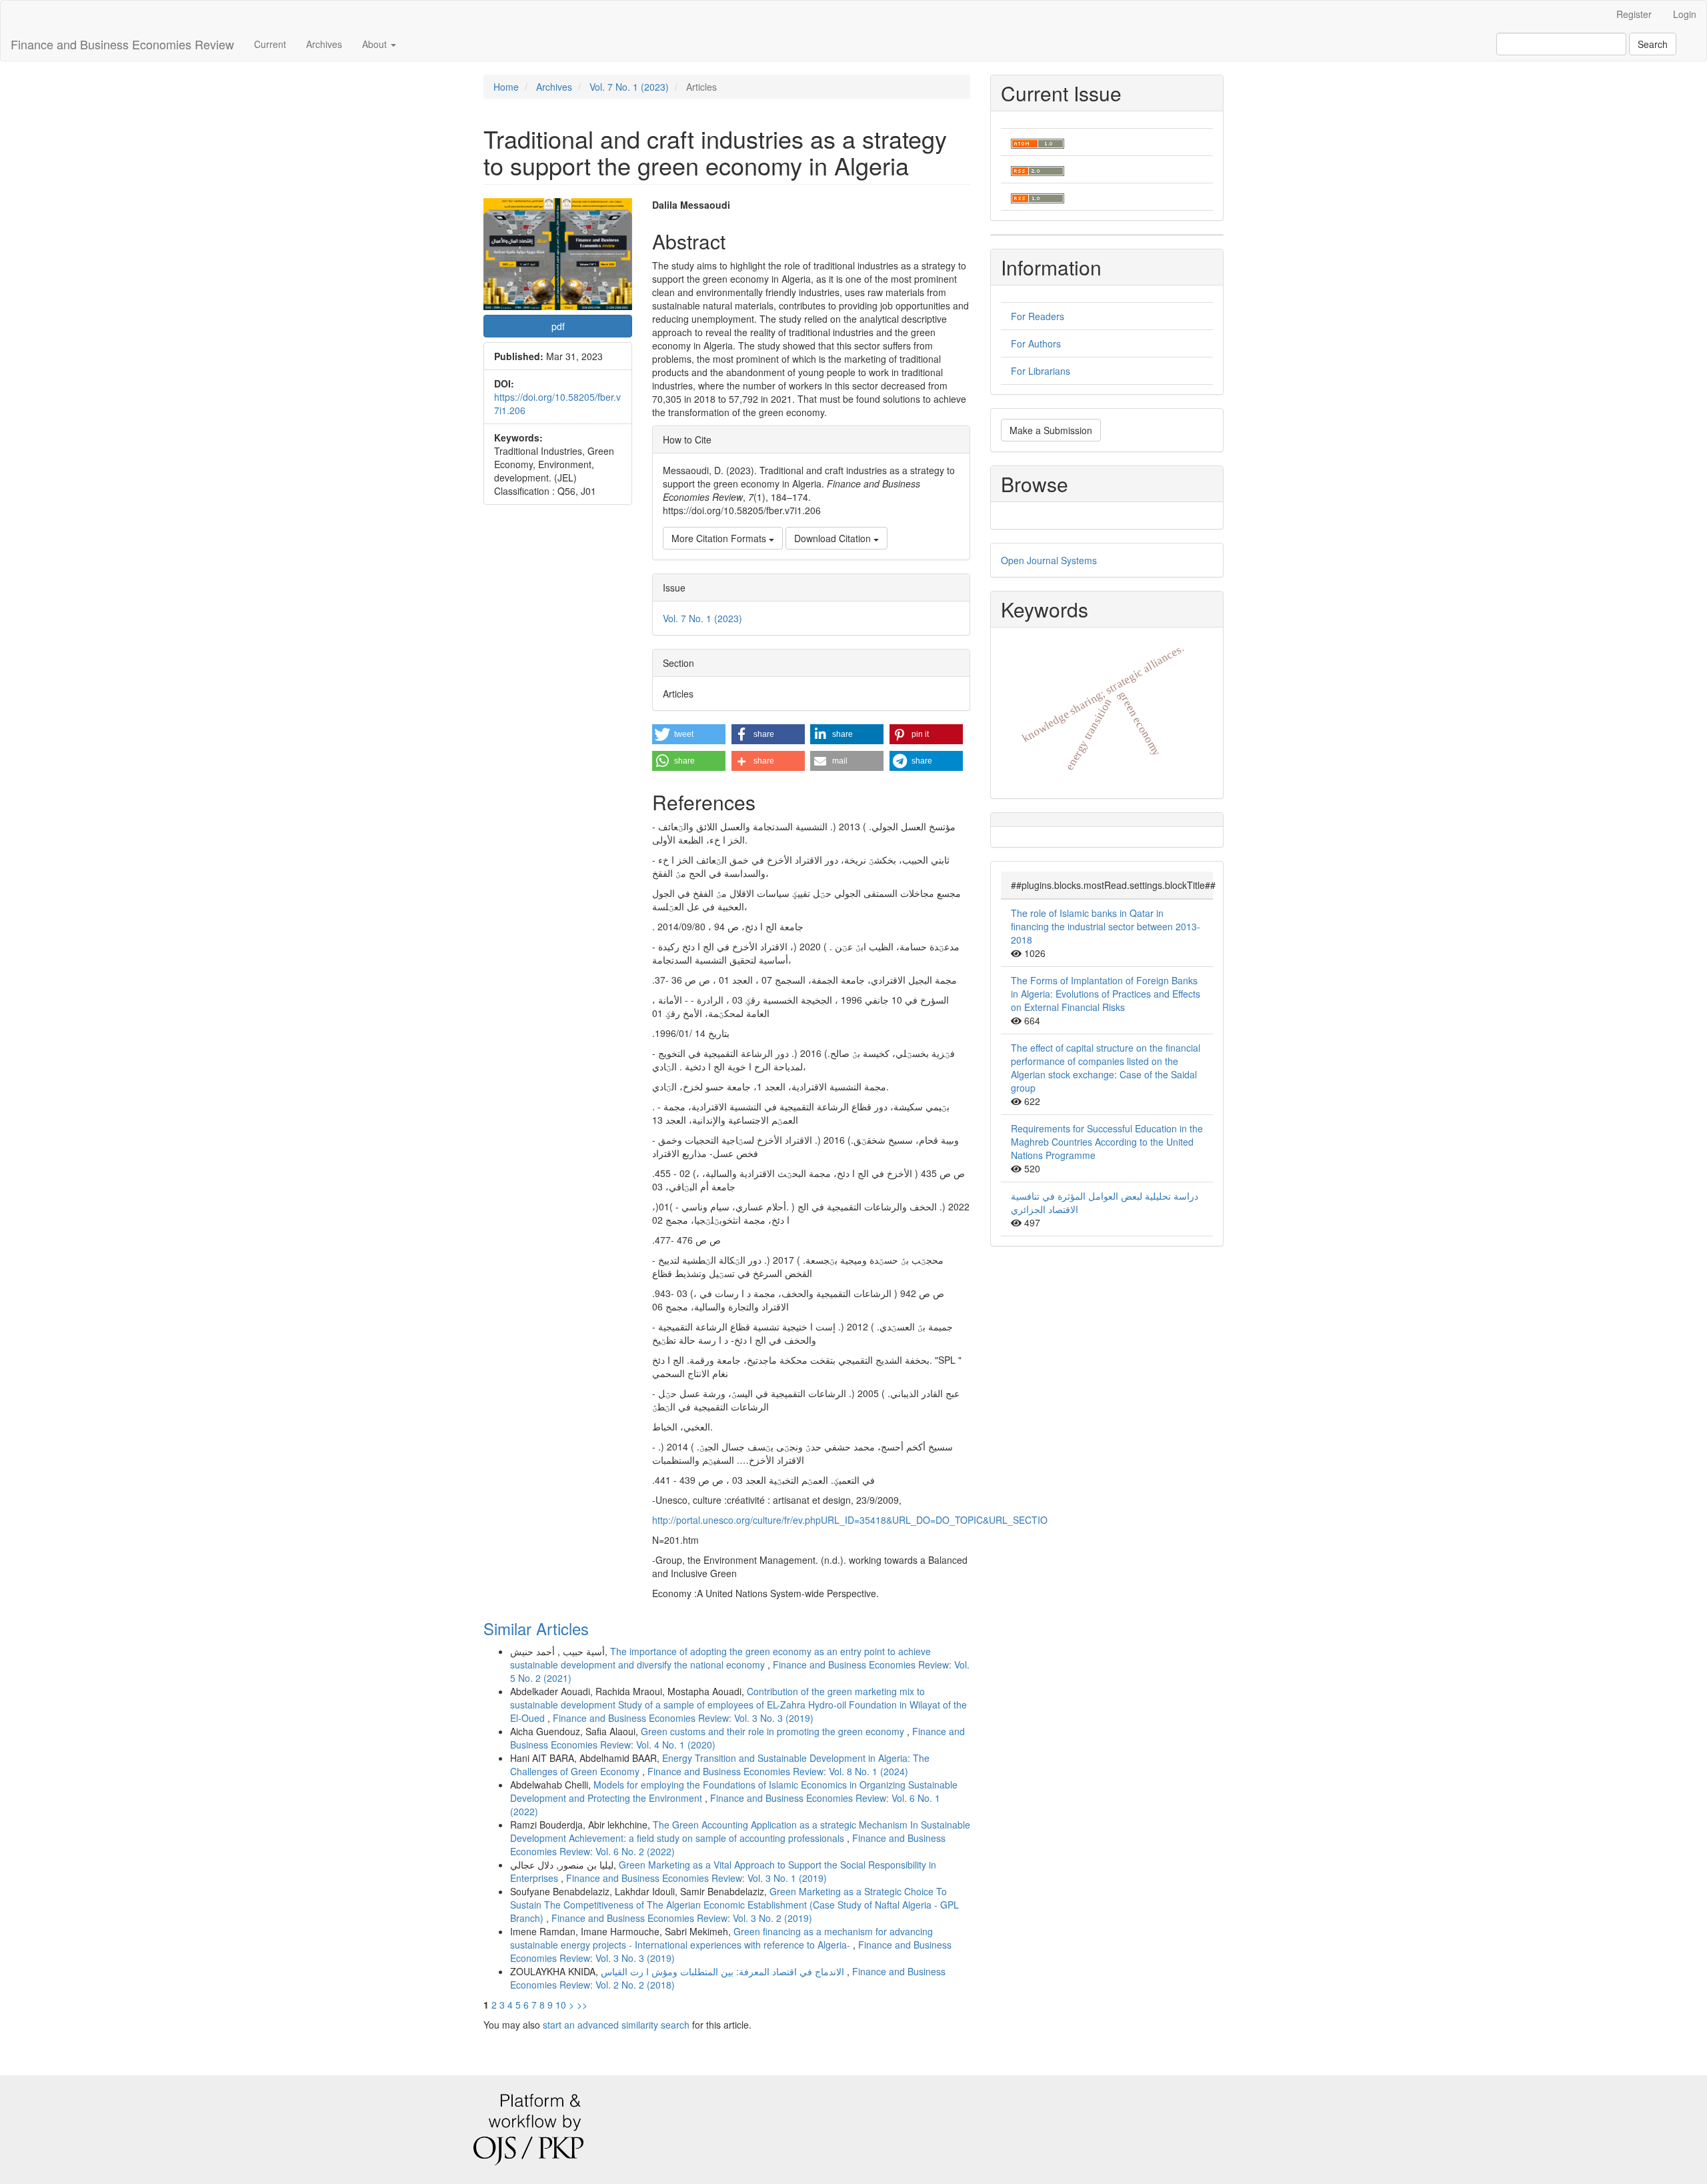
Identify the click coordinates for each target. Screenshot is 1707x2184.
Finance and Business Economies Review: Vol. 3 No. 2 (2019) (682, 1918)
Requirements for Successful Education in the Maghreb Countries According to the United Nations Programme (1107, 1142)
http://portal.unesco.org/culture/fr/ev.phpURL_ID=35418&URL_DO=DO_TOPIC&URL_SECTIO (850, 1520)
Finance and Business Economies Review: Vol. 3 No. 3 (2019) (683, 1718)
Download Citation (834, 538)
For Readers (1038, 316)
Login (1685, 14)
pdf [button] (558, 326)
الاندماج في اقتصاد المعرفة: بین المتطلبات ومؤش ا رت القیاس (724, 1971)
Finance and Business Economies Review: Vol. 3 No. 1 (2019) (696, 1878)
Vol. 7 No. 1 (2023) (629, 87)
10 (561, 2005)
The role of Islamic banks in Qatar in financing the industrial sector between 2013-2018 (1106, 926)
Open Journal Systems (1049, 560)
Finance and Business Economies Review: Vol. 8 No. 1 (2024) (778, 1771)
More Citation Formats (720, 538)
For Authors (1036, 343)
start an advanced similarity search (616, 2025)
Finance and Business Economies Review (122, 44)
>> (582, 2005)
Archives (324, 44)
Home (506, 87)
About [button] (376, 44)
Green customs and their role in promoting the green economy (774, 1731)
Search (1653, 44)
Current (270, 44)
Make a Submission (1051, 430)
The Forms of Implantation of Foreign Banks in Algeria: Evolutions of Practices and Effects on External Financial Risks (1106, 994)
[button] (689, 734)
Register (1634, 14)
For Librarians (1041, 371)
